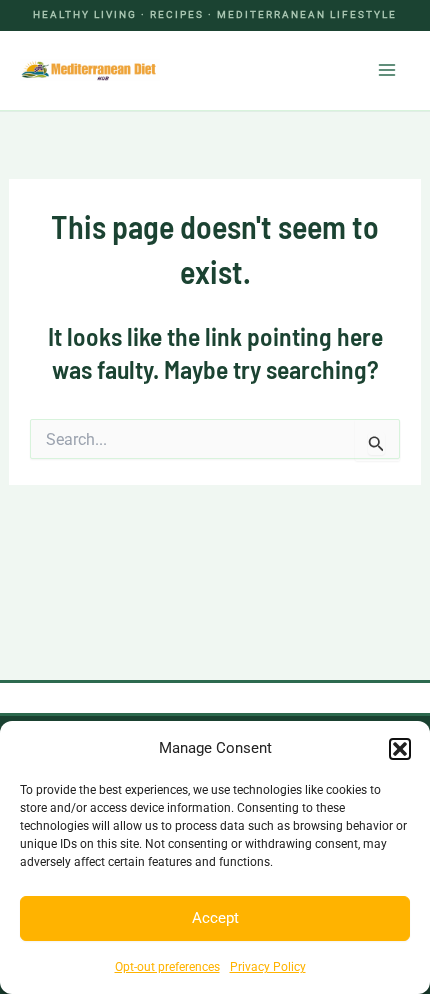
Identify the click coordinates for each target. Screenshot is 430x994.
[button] (400, 749)
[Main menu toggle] (388, 70)
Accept (215, 918)
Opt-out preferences (167, 967)
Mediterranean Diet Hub (252, 70)
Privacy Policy (268, 967)
